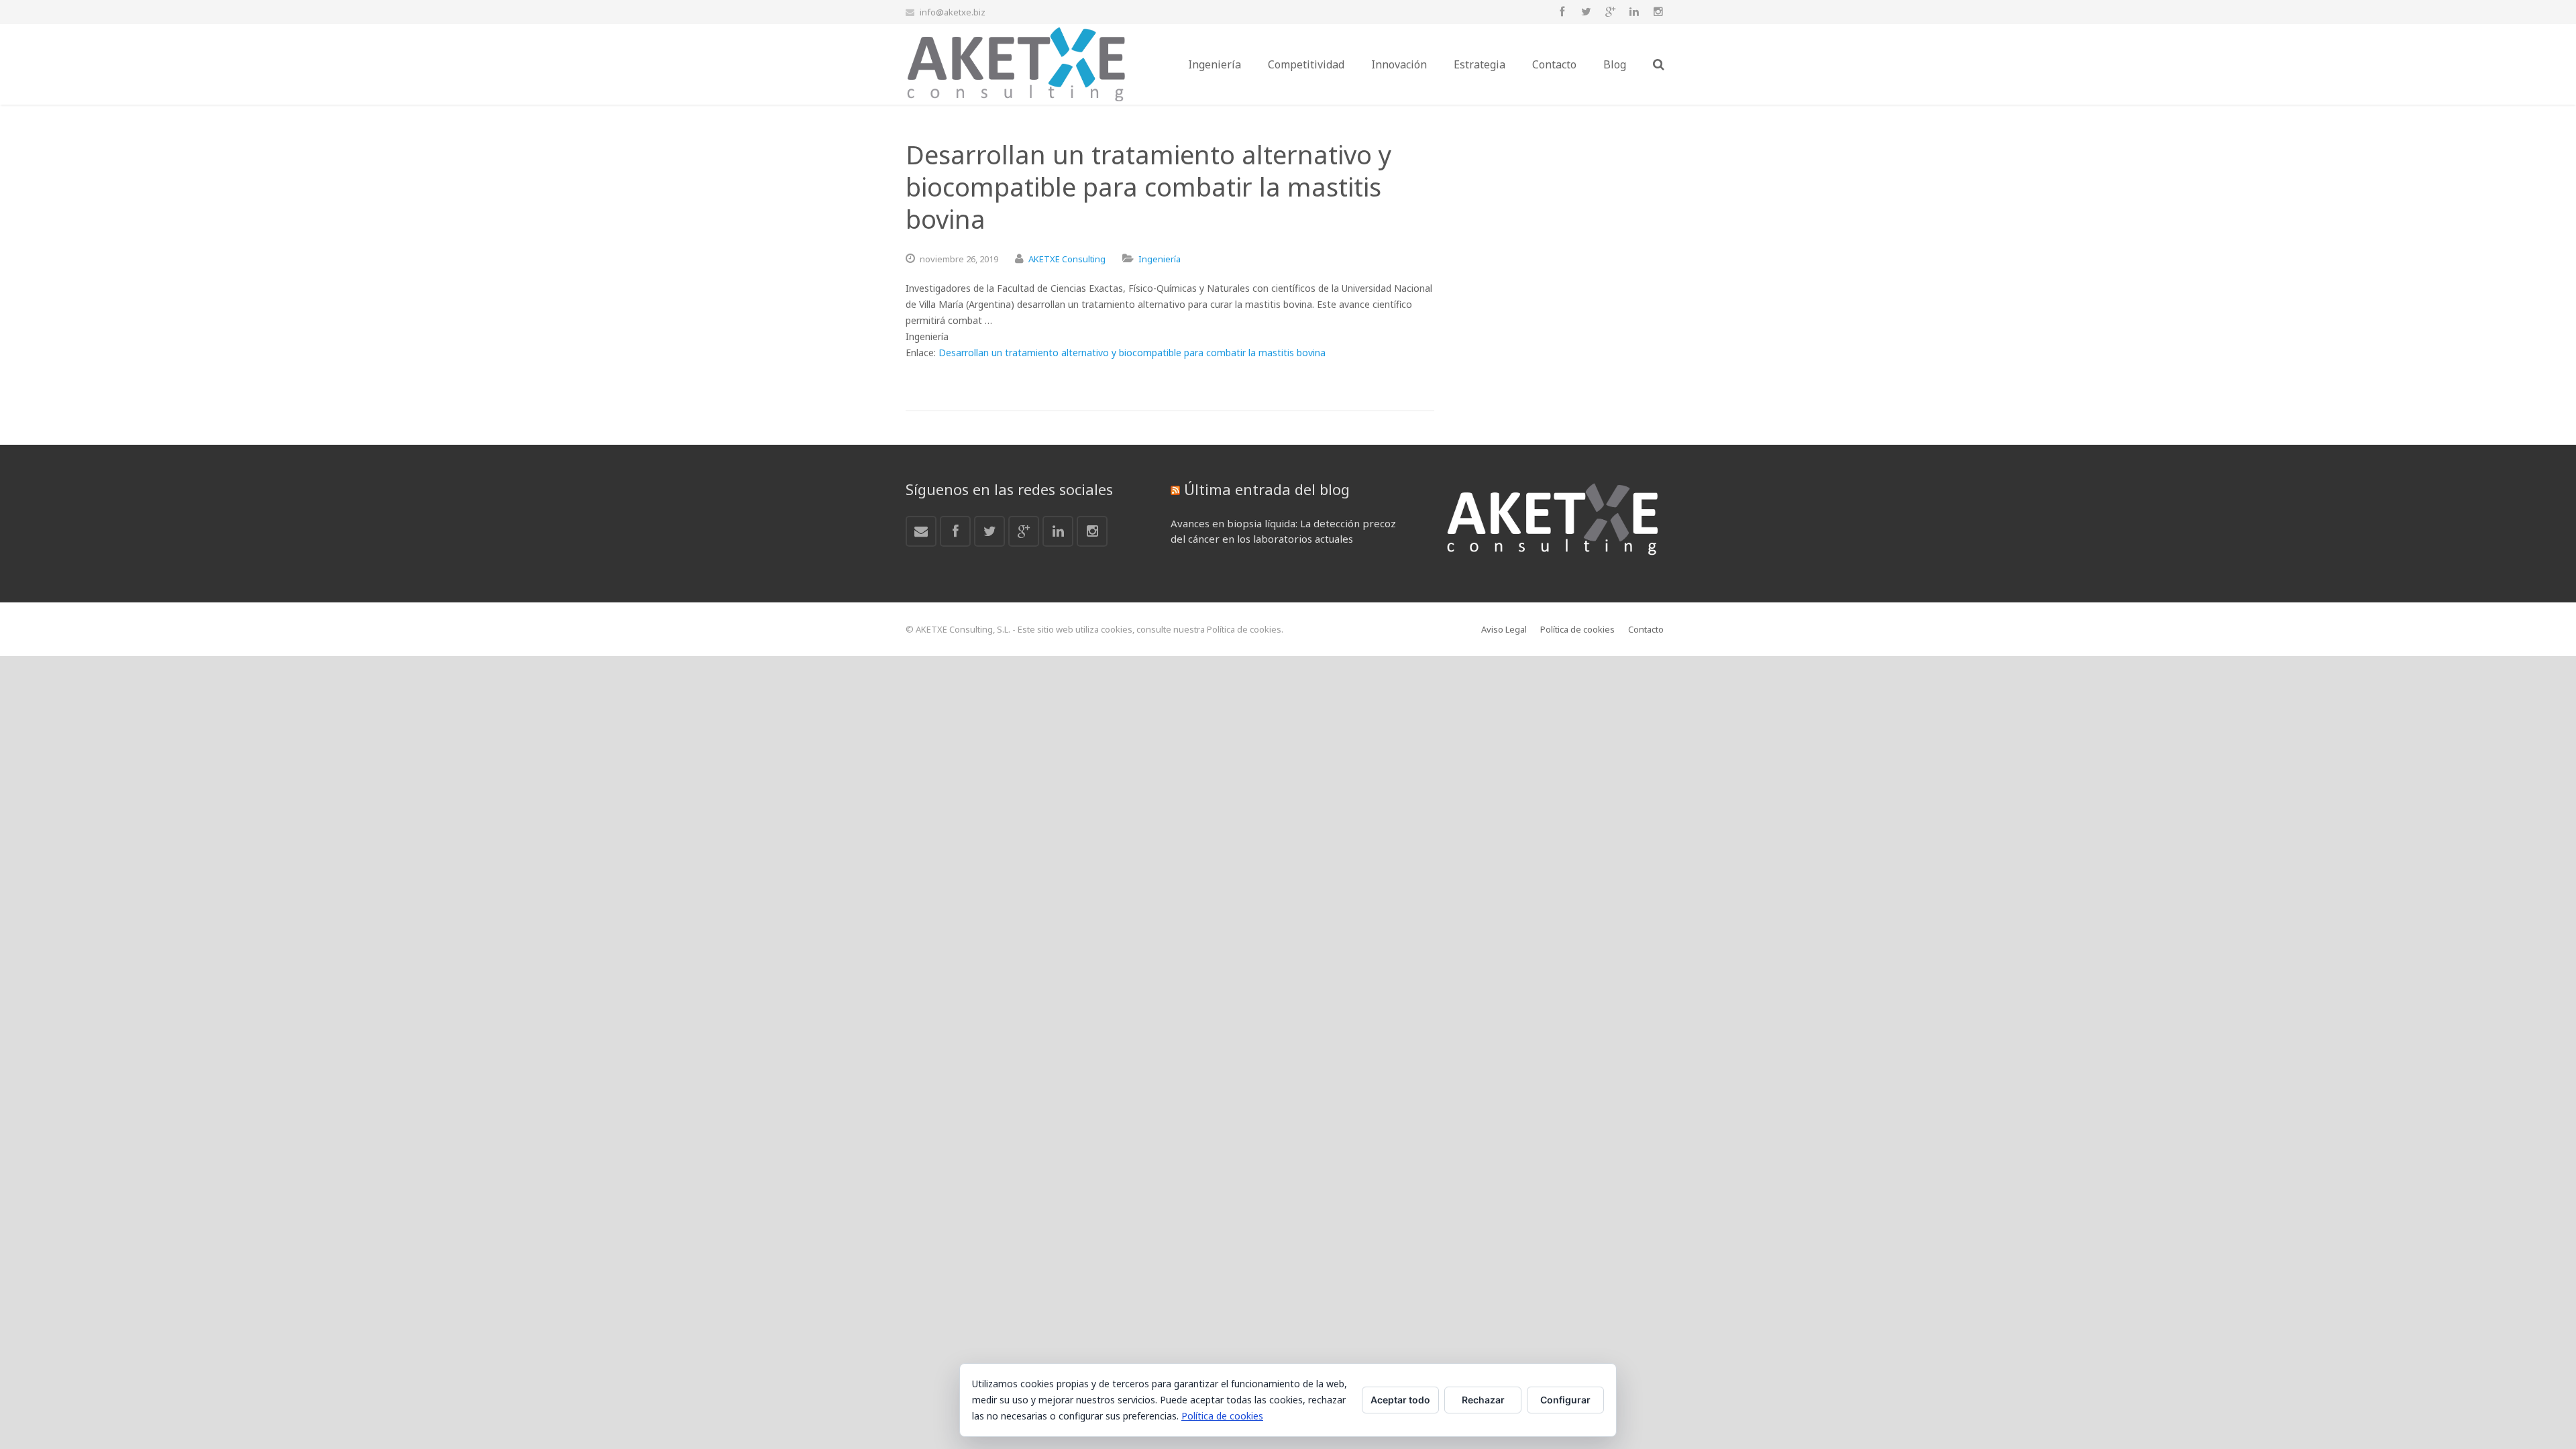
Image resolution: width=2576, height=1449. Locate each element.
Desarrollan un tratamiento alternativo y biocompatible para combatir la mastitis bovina (1132, 353)
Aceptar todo (1400, 1400)
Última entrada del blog (1267, 489)
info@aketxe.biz (953, 12)
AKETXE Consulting (1067, 259)
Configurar (1565, 1400)
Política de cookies (1222, 1416)
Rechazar (1483, 1400)
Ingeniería (1160, 259)
